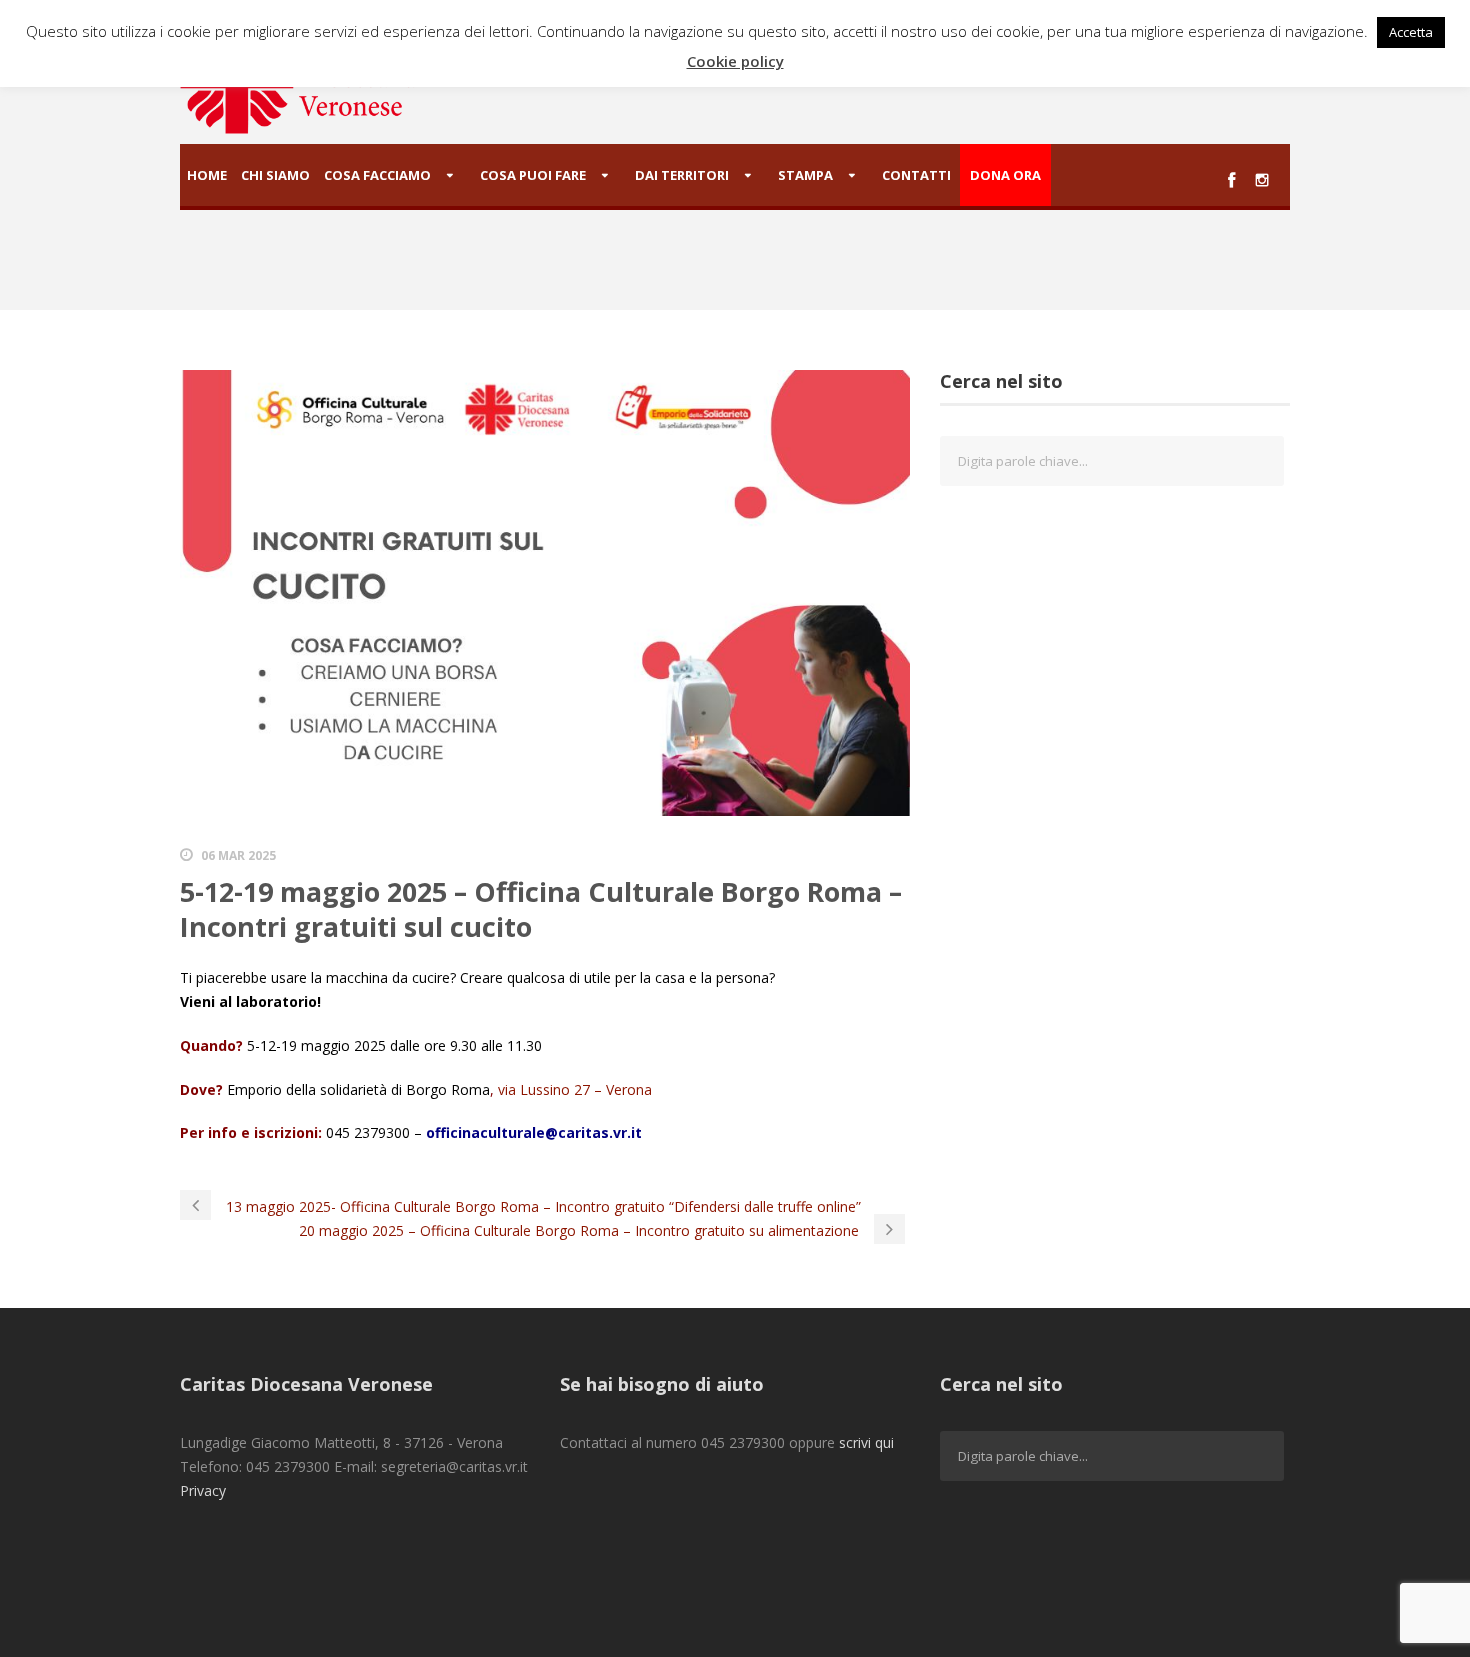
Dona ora (1005, 175)
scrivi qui (866, 1442)
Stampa (805, 175)
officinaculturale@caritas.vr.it (534, 1132)
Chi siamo (275, 175)
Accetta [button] (1411, 32)
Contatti (916, 175)
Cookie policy (735, 61)
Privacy (203, 1490)
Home (207, 175)
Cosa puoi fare (533, 175)
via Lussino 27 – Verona (575, 1089)
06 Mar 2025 (238, 855)
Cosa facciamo (377, 175)
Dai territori (682, 175)
